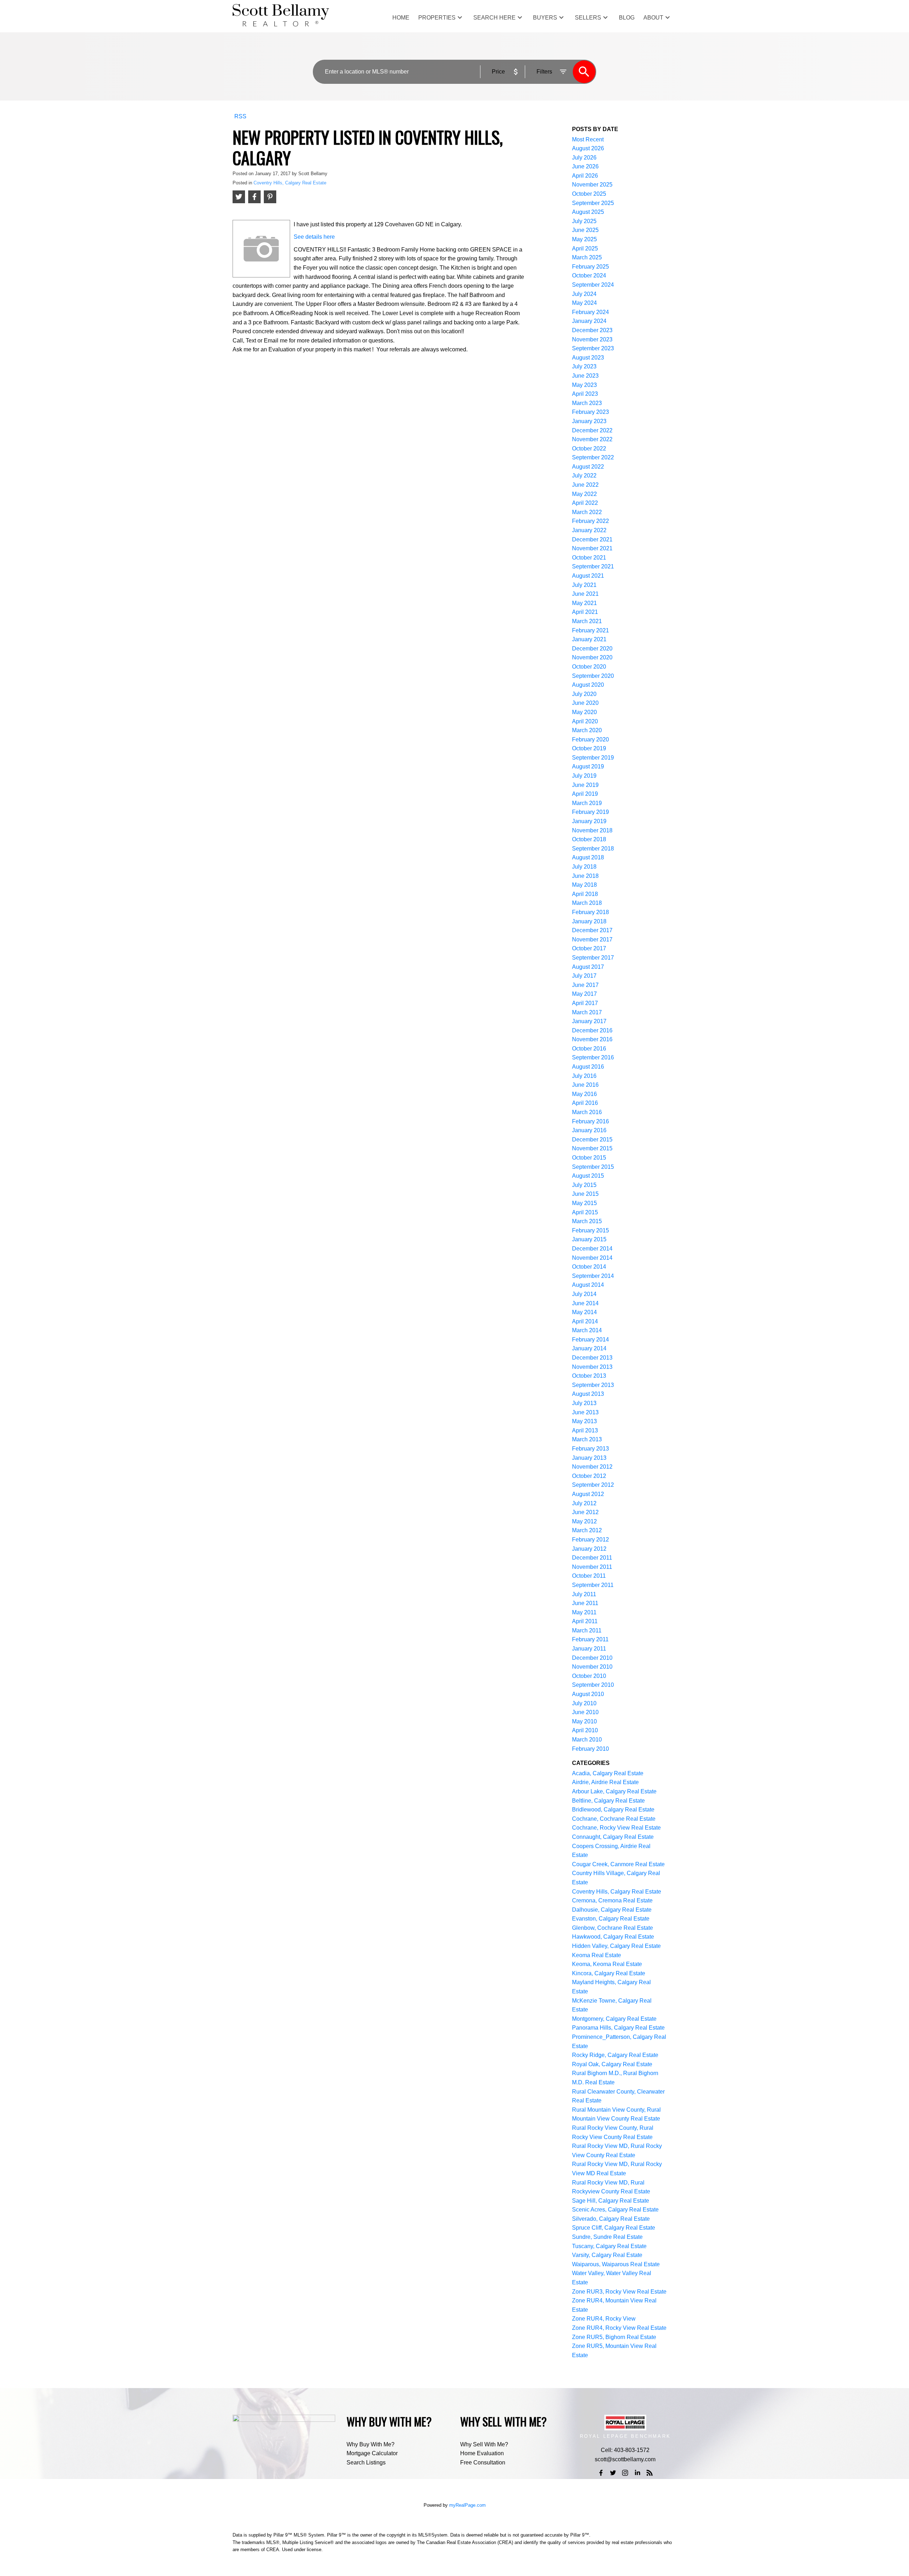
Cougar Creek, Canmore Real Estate (618, 1864)
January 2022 (589, 530)
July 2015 (584, 1185)
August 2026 (588, 148)
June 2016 (585, 1085)
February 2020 (590, 739)
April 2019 (585, 794)
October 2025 (589, 194)
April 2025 (585, 249)
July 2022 (584, 476)
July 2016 (584, 1076)
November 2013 (592, 1367)
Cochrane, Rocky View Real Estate (616, 1828)
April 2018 (585, 894)
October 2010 (589, 1676)
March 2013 (587, 1439)
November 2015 (592, 1148)
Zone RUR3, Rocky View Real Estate (619, 2292)
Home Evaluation (482, 2453)
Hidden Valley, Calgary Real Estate (616, 1946)
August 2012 (588, 1494)
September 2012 (593, 1485)
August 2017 (588, 967)
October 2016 (589, 1049)
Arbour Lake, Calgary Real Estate (614, 1791)
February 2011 (590, 1639)
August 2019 (588, 766)
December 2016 (592, 1030)
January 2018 (589, 921)
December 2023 (592, 330)
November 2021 (592, 548)
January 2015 (589, 1239)
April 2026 (585, 176)
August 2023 (588, 358)
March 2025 (587, 257)
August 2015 (588, 1176)
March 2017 (587, 1012)
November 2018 (592, 830)
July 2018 (584, 867)
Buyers (545, 18)
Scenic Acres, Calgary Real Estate (615, 2210)
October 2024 (589, 276)
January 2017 (589, 1021)
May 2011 (584, 1612)
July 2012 (584, 1503)
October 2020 (589, 667)
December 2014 (592, 1249)
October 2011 (589, 1576)
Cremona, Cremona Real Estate (612, 1900)
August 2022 (588, 467)
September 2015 (593, 1167)
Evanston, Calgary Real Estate (611, 1919)
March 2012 (587, 1530)
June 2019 (585, 785)
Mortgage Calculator (372, 2453)
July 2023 (584, 366)
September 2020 (593, 676)
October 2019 (589, 748)
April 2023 (585, 394)
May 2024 (584, 303)
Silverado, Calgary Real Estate (611, 2219)
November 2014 (592, 1258)
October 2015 (589, 1158)
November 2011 (592, 1567)
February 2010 (590, 1749)
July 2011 (584, 1594)
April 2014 (585, 1321)
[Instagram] (625, 2473)
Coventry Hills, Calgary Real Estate (290, 183)
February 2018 (590, 912)
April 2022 (585, 503)
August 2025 (588, 212)
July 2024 (584, 294)
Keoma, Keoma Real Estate (607, 1964)
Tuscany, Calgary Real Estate (609, 2246)
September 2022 (593, 457)
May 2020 (584, 712)
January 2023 (589, 421)
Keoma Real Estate (597, 1955)
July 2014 (584, 1294)
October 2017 (589, 948)
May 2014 (584, 1312)
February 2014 (590, 1340)
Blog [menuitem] (627, 18)
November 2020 (592, 657)
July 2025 (584, 221)
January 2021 (589, 639)
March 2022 (587, 512)
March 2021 (587, 621)
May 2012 (584, 1521)
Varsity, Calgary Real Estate (607, 2255)
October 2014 (589, 1267)
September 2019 (593, 758)
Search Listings (366, 2462)
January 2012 (589, 1549)
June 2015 (585, 1194)
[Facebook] (601, 2473)
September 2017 (593, 958)
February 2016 (590, 1121)
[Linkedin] (637, 2473)
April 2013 (585, 1430)
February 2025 (590, 267)
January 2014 (589, 1348)
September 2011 (593, 1585)
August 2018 (588, 857)
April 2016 (585, 1103)
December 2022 (592, 430)
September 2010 (593, 1685)
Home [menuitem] (401, 18)
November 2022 (592, 439)
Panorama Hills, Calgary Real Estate (618, 2028)
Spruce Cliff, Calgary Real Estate (614, 2228)
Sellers (588, 18)
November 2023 (592, 339)
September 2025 (593, 203)
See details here (314, 237)
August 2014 (588, 1285)
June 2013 (585, 1412)
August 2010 (588, 1694)
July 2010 (584, 1703)
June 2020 (585, 703)
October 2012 (589, 1476)
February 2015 (590, 1230)
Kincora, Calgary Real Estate (609, 1973)
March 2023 (587, 403)
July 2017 (584, 976)
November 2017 (592, 939)
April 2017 (585, 1003)
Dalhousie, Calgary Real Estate (612, 1910)
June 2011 (585, 1603)
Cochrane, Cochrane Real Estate (614, 1819)
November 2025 (592, 185)
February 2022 (590, 521)
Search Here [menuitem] (494, 18)
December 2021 (592, 539)
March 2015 (587, 1221)
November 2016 (592, 1039)
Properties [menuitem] (437, 18)
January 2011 (589, 1649)
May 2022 (584, 494)
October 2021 (589, 558)
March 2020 (587, 730)
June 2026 (585, 166)
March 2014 (587, 1330)
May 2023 (584, 385)
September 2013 (593, 1385)
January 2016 (589, 1130)
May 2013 (584, 1421)
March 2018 (587, 903)
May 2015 (584, 1203)
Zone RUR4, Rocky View (604, 2319)
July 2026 (584, 158)
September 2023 (593, 348)
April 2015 (585, 1212)
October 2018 (589, 839)
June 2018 (585, 876)
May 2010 (584, 1721)
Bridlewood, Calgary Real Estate (613, 1810)
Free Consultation (483, 2462)
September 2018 (593, 849)
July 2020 (584, 694)
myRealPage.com (467, 2505)
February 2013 (590, 1449)
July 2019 (584, 776)
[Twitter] (613, 2473)
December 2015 (592, 1140)
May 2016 (584, 1094)
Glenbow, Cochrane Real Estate (613, 1928)
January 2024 (589, 321)
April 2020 (585, 721)
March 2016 (587, 1112)
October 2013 (589, 1376)
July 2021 (584, 585)
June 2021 (585, 594)
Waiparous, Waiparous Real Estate (616, 2264)
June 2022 (585, 485)
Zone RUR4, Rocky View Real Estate (619, 2328)
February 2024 (590, 312)
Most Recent (588, 139)
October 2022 (589, 449)
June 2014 (585, 1303)
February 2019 (590, 812)
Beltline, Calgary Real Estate (608, 1801)
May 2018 (584, 885)
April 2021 (585, 612)
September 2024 (593, 285)
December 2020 (592, 649)
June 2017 (585, 985)
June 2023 (585, 376)
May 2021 (584, 603)
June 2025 (585, 230)
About (653, 18)
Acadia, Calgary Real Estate (608, 1773)
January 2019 (589, 821)
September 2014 (593, 1276)
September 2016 (593, 1057)
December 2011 (592, 1558)
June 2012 (585, 1512)
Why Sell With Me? (484, 2444)
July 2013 (584, 1403)
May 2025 (584, 239)
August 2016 (588, 1067)
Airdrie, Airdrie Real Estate (605, 1782)
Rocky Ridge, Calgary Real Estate (615, 2055)
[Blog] (650, 2473)
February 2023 (590, 412)
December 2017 (592, 930)
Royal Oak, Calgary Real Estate (612, 2064)
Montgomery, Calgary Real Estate (614, 2019)
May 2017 (584, 994)
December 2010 (592, 1658)
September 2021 (593, 566)
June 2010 (585, 1712)
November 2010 (592, 1667)
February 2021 (590, 630)
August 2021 (588, 576)
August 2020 (588, 685)
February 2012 (590, 1540)
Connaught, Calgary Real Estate (613, 1837)
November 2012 (592, 1467)
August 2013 (588, 1394)
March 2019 (587, 803)
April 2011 (585, 1621)
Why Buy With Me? (371, 2444)
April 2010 (585, 1730)
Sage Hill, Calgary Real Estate (611, 2201)
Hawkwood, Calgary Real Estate (613, 1937)
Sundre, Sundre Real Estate (607, 2237)
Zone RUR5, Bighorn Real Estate (614, 2337)
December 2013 (592, 1358)
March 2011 (587, 1630)
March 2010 (587, 1740)
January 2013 (589, 1458)
